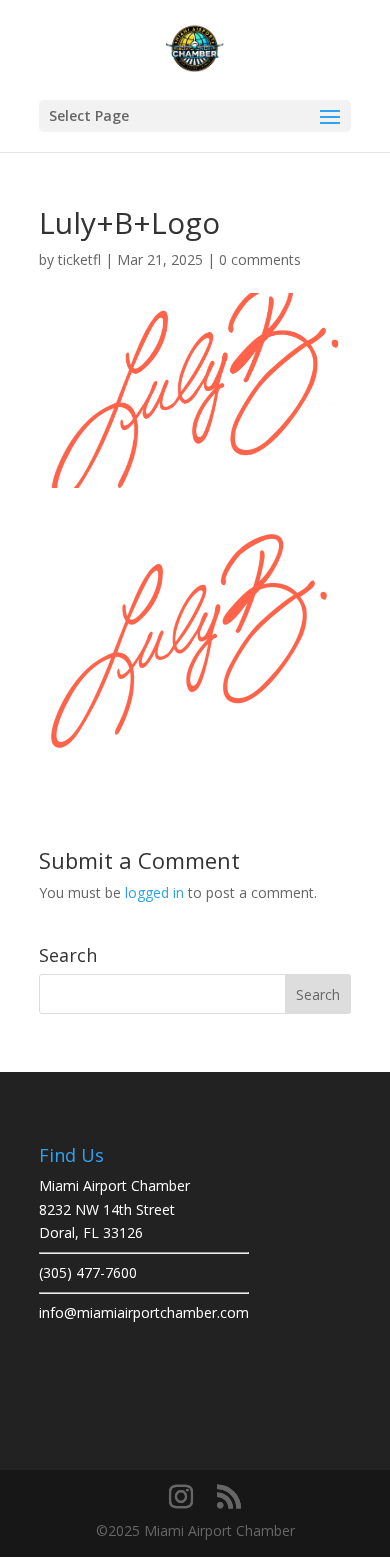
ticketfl (79, 259)
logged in (154, 892)
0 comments (260, 259)
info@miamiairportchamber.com (144, 1312)
